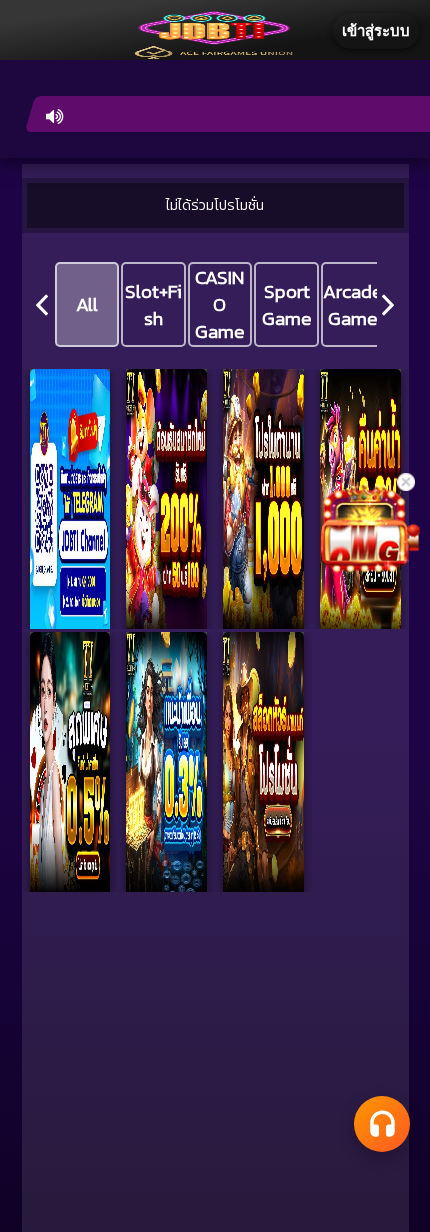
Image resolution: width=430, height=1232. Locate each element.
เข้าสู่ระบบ (376, 30)
